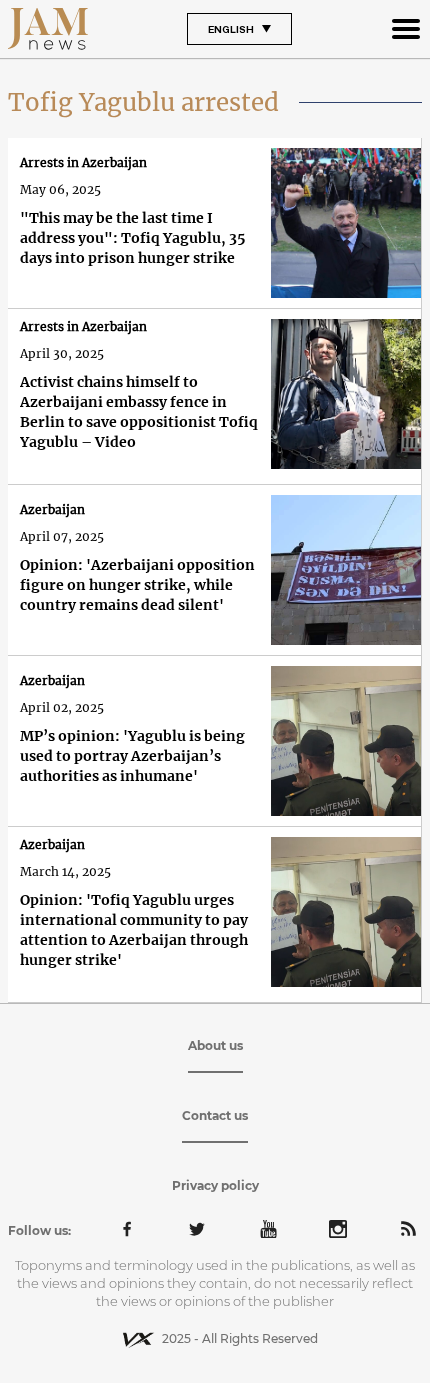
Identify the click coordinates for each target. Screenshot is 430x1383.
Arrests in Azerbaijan (83, 162)
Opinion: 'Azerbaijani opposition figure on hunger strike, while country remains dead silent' (137, 585)
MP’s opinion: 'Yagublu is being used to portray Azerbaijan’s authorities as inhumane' (132, 756)
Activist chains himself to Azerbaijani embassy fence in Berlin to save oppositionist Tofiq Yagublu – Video (139, 412)
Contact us (215, 1115)
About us (215, 1045)
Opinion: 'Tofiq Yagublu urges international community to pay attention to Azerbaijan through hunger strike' (134, 930)
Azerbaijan (52, 509)
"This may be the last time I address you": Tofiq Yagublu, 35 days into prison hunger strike (133, 238)
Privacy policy (215, 1185)
